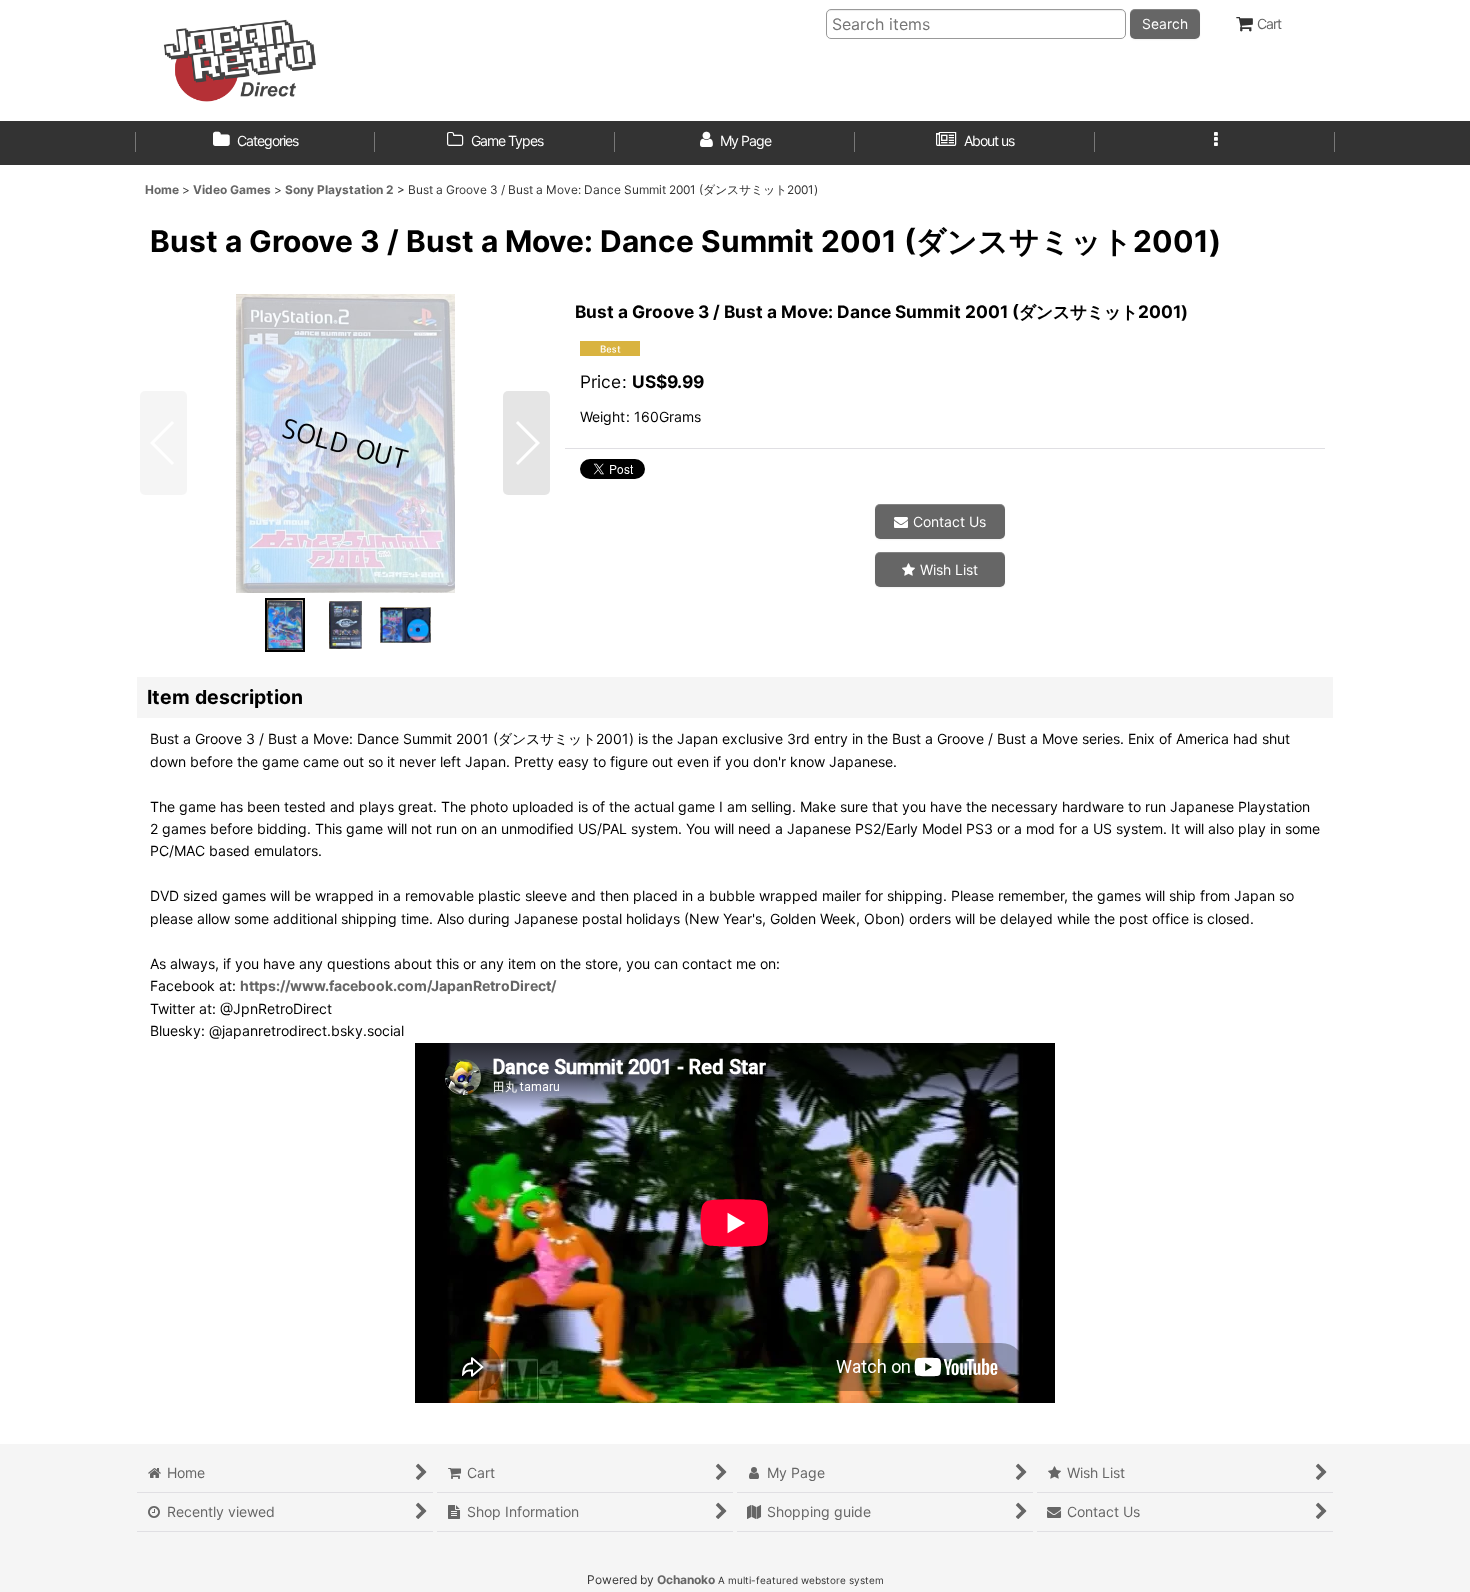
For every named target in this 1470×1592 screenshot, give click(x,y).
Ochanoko (686, 1579)
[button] (1215, 143)
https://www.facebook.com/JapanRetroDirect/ (398, 985)
